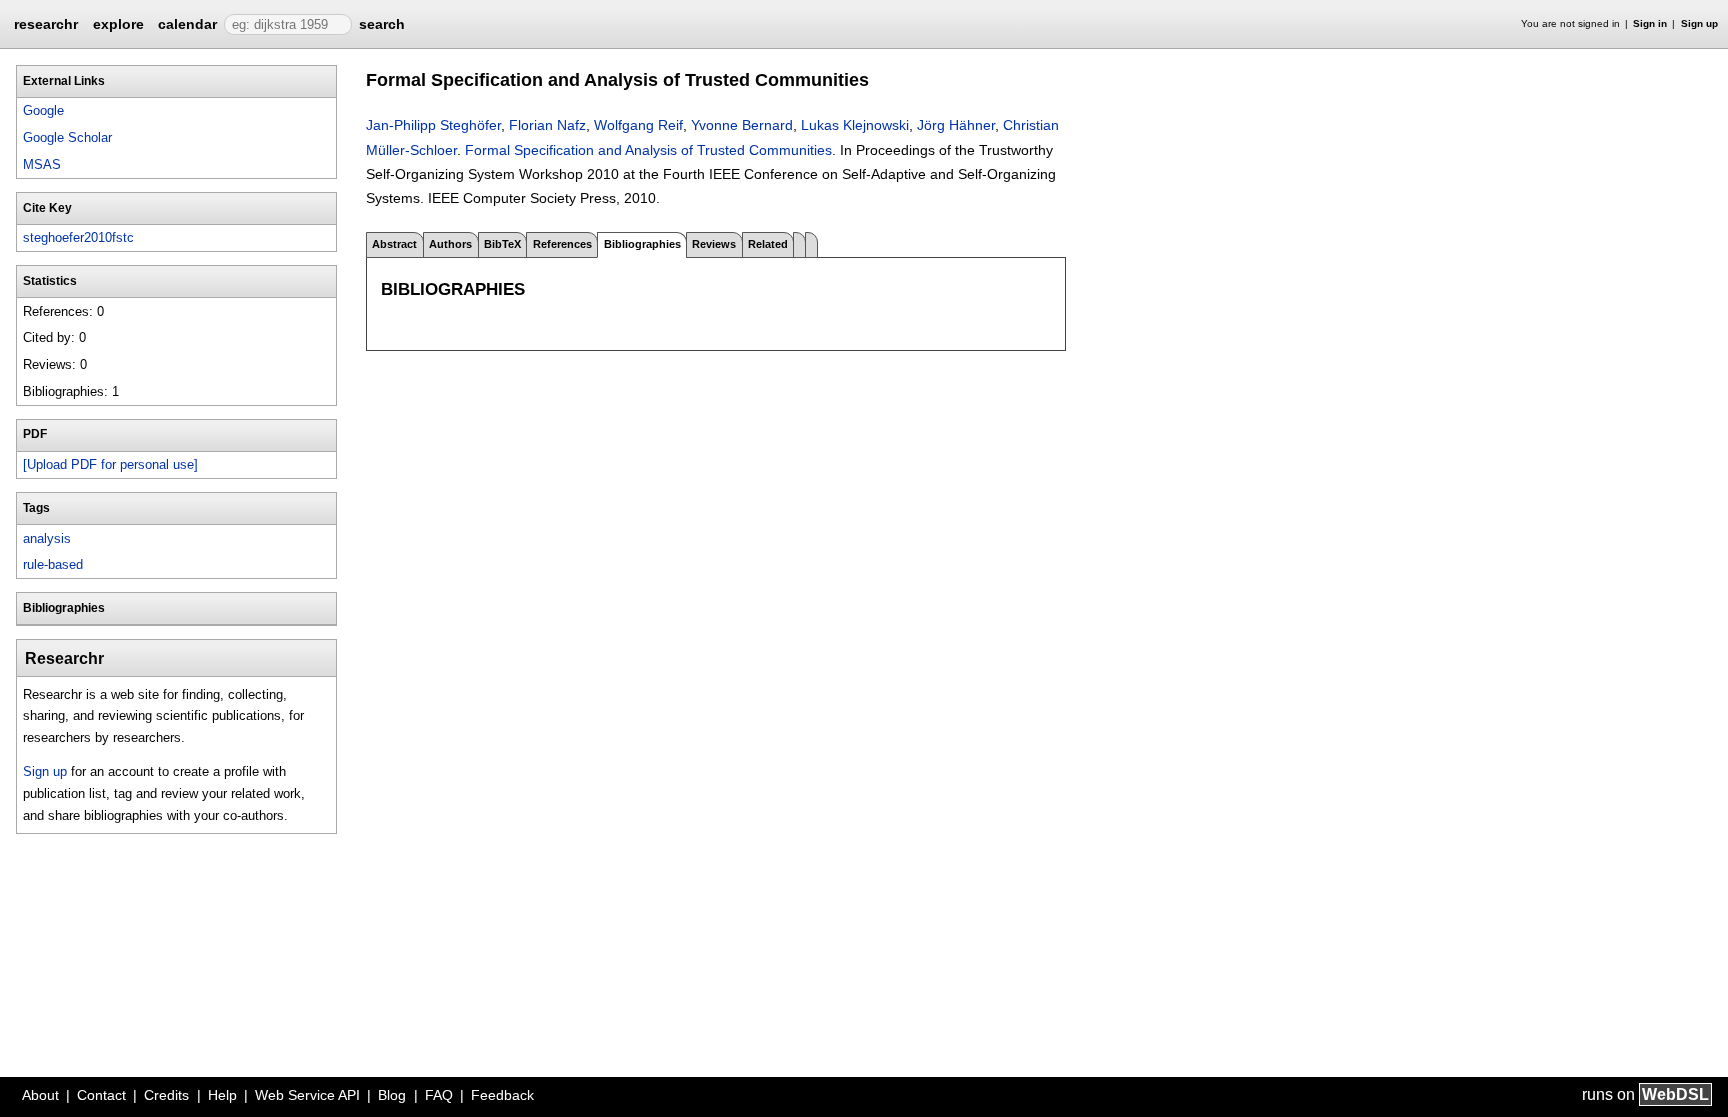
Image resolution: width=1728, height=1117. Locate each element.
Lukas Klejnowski (855, 125)
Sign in (1650, 23)
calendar (187, 24)
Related (768, 244)
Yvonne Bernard (742, 125)
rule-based (53, 564)
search (382, 24)
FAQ (439, 1095)
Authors (450, 244)
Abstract (394, 244)
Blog (392, 1095)
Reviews (714, 244)
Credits (166, 1095)
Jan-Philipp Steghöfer (433, 125)
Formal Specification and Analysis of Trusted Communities (648, 150)
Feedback (502, 1095)
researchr (46, 23)
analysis (47, 538)
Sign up (1699, 23)
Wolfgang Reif (638, 125)
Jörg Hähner (956, 125)
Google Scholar (67, 137)
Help (222, 1095)
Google (43, 110)
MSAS (42, 164)
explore (118, 24)
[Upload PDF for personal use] (110, 464)
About (40, 1095)
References (562, 244)
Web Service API (307, 1095)
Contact (101, 1095)
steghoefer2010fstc (78, 237)
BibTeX (502, 244)
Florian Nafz (547, 125)
